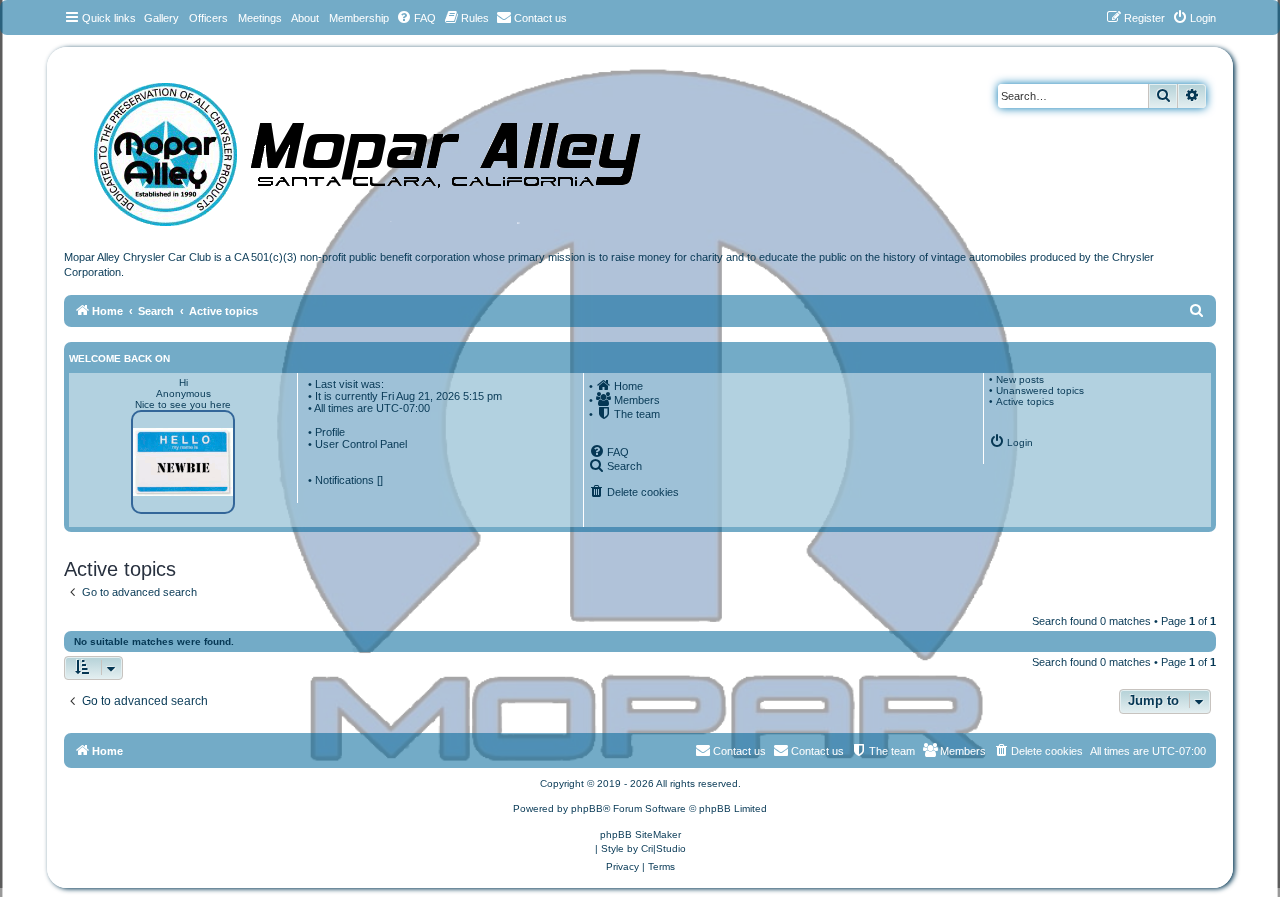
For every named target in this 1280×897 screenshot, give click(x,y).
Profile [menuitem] (330, 432)
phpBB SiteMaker (640, 834)
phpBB (587, 808)
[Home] (387, 147)
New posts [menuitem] (1020, 379)
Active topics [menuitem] (1025, 401)
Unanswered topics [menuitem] (1040, 390)
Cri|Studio (663, 848)
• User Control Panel (357, 444)
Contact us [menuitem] (817, 751)
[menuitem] (416, 18)
